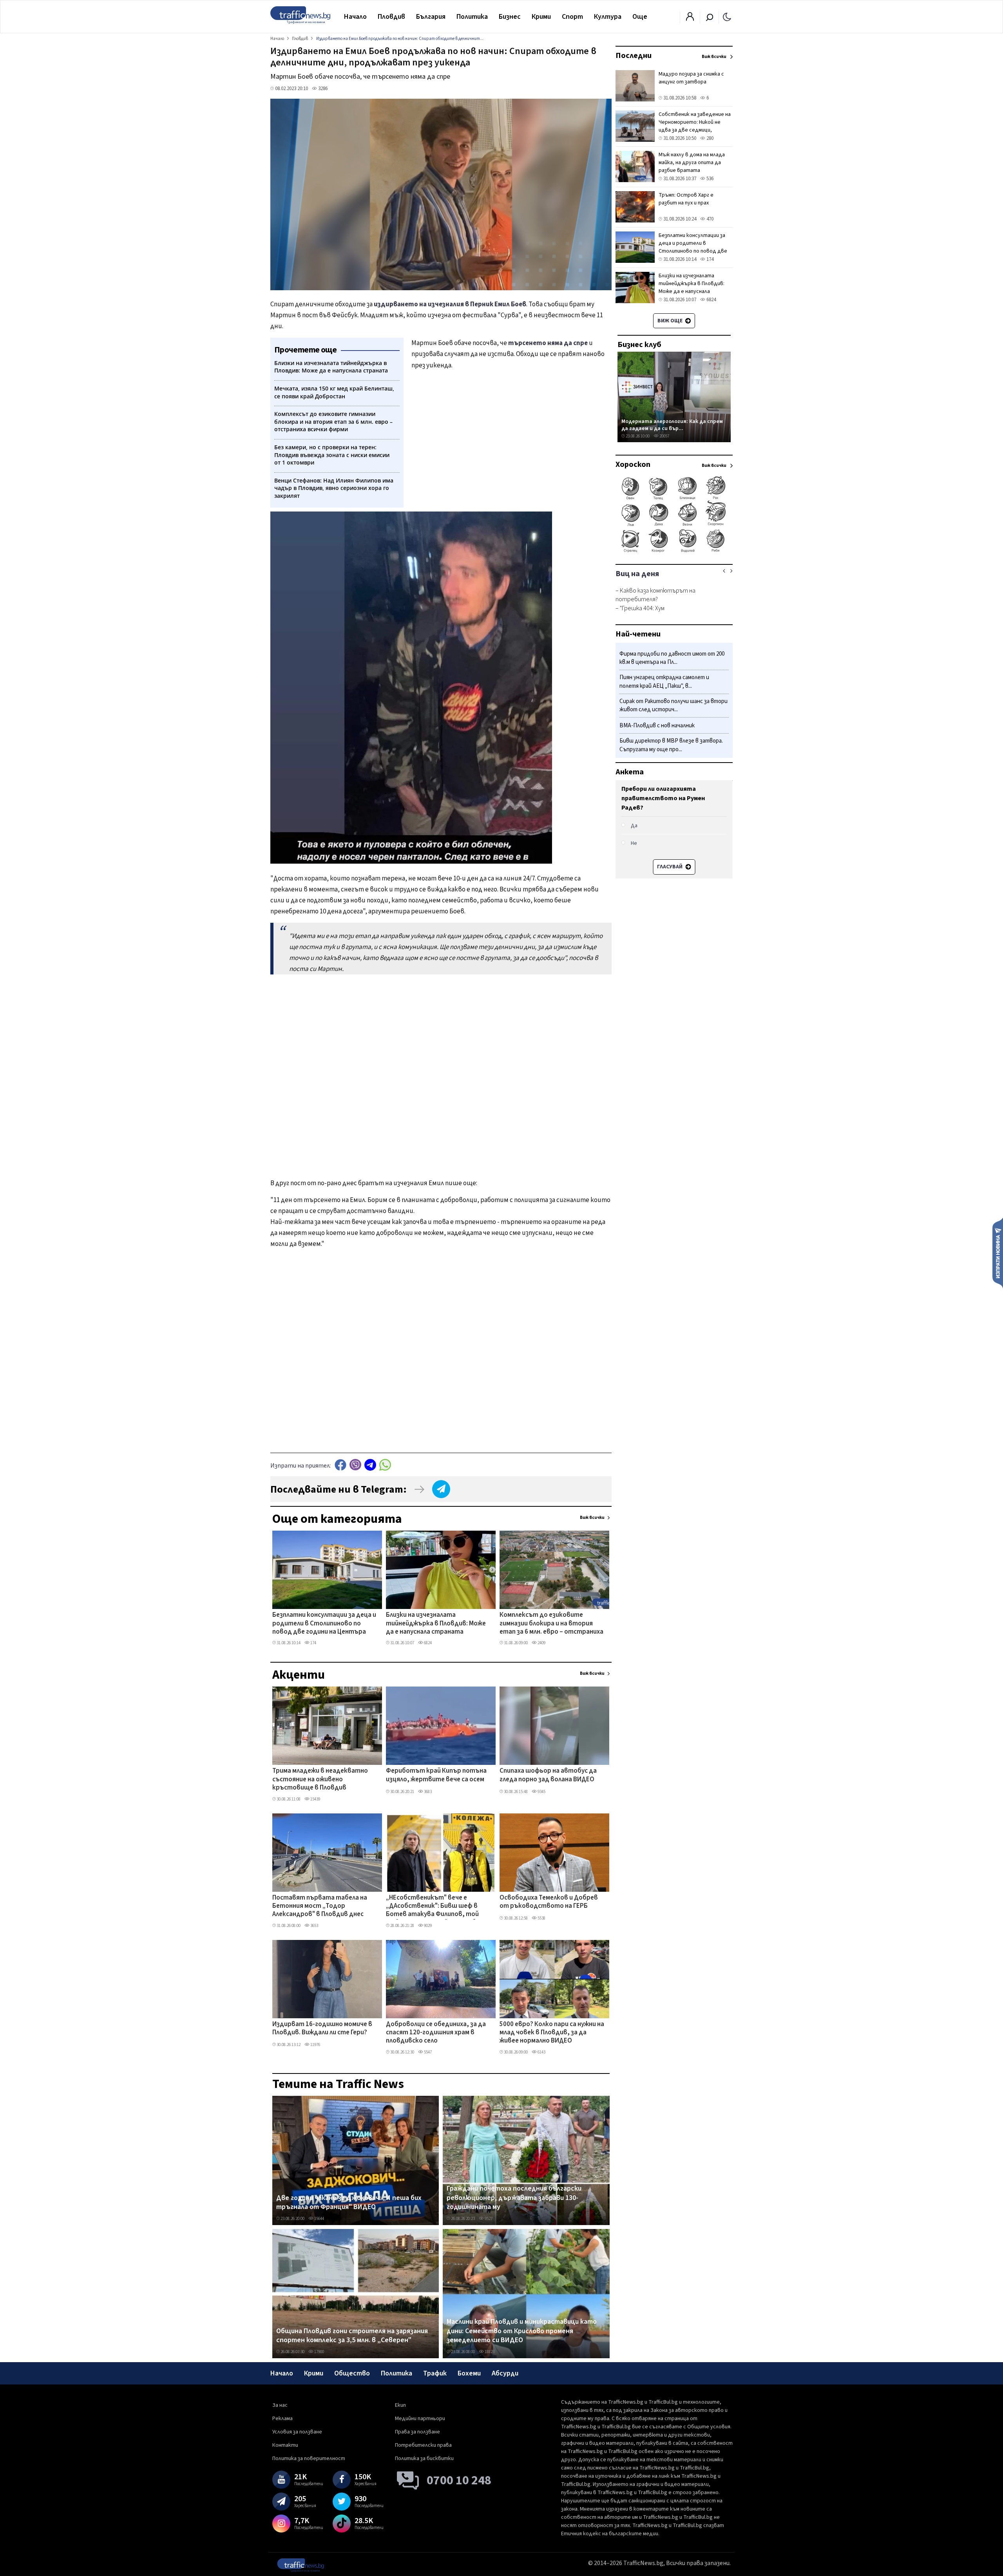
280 (709, 138)
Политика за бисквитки (424, 2458)
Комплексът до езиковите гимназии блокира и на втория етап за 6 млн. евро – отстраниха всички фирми (551, 1624)
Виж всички (592, 1518)
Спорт (572, 17)
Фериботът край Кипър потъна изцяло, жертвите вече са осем (436, 1775)
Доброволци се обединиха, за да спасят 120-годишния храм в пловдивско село (436, 2033)
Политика (472, 17)
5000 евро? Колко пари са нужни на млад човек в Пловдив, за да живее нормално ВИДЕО (552, 2033)
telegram (370, 1465)
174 (313, 1643)
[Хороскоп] (674, 551)
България (431, 17)
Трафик (435, 2373)
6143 (541, 2052)
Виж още (671, 321)
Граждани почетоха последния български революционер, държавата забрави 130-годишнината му (514, 2198)
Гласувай (670, 867)
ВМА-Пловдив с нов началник (657, 726)
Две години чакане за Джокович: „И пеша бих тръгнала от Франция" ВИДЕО (349, 2203)
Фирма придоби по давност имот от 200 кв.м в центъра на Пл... (672, 658)
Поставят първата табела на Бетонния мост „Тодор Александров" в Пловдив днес (320, 1906)
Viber (355, 1465)
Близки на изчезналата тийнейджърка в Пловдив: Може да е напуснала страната (436, 1624)
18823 (489, 2352)
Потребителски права (423, 2445)
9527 (488, 2219)
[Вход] (690, 19)
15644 (319, 2219)
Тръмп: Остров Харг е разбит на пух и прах (686, 199)
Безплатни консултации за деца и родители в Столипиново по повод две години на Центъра (324, 1624)
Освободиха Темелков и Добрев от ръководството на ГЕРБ (549, 1902)
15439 (315, 1799)
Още (640, 17)
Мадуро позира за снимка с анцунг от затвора (691, 78)
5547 (427, 2052)
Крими (541, 17)
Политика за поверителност (309, 2458)
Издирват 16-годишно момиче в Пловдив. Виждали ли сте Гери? (322, 2029)
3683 (427, 1792)
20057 (664, 436)
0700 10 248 (459, 2480)
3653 (314, 1926)
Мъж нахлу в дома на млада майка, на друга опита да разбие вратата (692, 163)
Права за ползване (417, 2432)
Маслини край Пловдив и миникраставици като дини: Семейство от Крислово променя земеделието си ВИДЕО (522, 2331)
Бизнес (510, 17)
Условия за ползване (297, 2432)
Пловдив (391, 17)
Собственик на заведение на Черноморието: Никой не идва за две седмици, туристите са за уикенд (695, 126)
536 (709, 179)
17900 (319, 2352)
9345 (541, 1792)
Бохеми (469, 2373)
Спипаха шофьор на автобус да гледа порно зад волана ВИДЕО (548, 1775)
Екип (400, 2405)
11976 (315, 2045)
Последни (634, 56)
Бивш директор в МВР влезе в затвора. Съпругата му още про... (671, 746)
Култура (608, 17)
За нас (280, 2405)
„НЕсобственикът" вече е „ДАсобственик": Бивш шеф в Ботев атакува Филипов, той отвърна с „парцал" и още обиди (436, 1907)
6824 (427, 1643)
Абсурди (505, 2373)
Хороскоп (633, 465)
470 (709, 219)
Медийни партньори (420, 2419)
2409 (541, 1643)
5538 (541, 1918)
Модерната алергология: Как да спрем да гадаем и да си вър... (672, 425)
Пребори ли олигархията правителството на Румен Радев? (663, 798)
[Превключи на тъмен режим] (727, 16)
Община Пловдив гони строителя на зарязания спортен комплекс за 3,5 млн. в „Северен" (352, 2336)
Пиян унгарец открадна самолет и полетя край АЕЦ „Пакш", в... (664, 682)
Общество (352, 2373)
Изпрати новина (998, 1253)
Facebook (340, 1465)
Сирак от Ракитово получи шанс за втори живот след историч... (673, 706)
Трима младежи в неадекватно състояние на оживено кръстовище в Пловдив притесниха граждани (320, 1780)
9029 (427, 1926)
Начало (355, 17)
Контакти (285, 2445)
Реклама (282, 2419)
